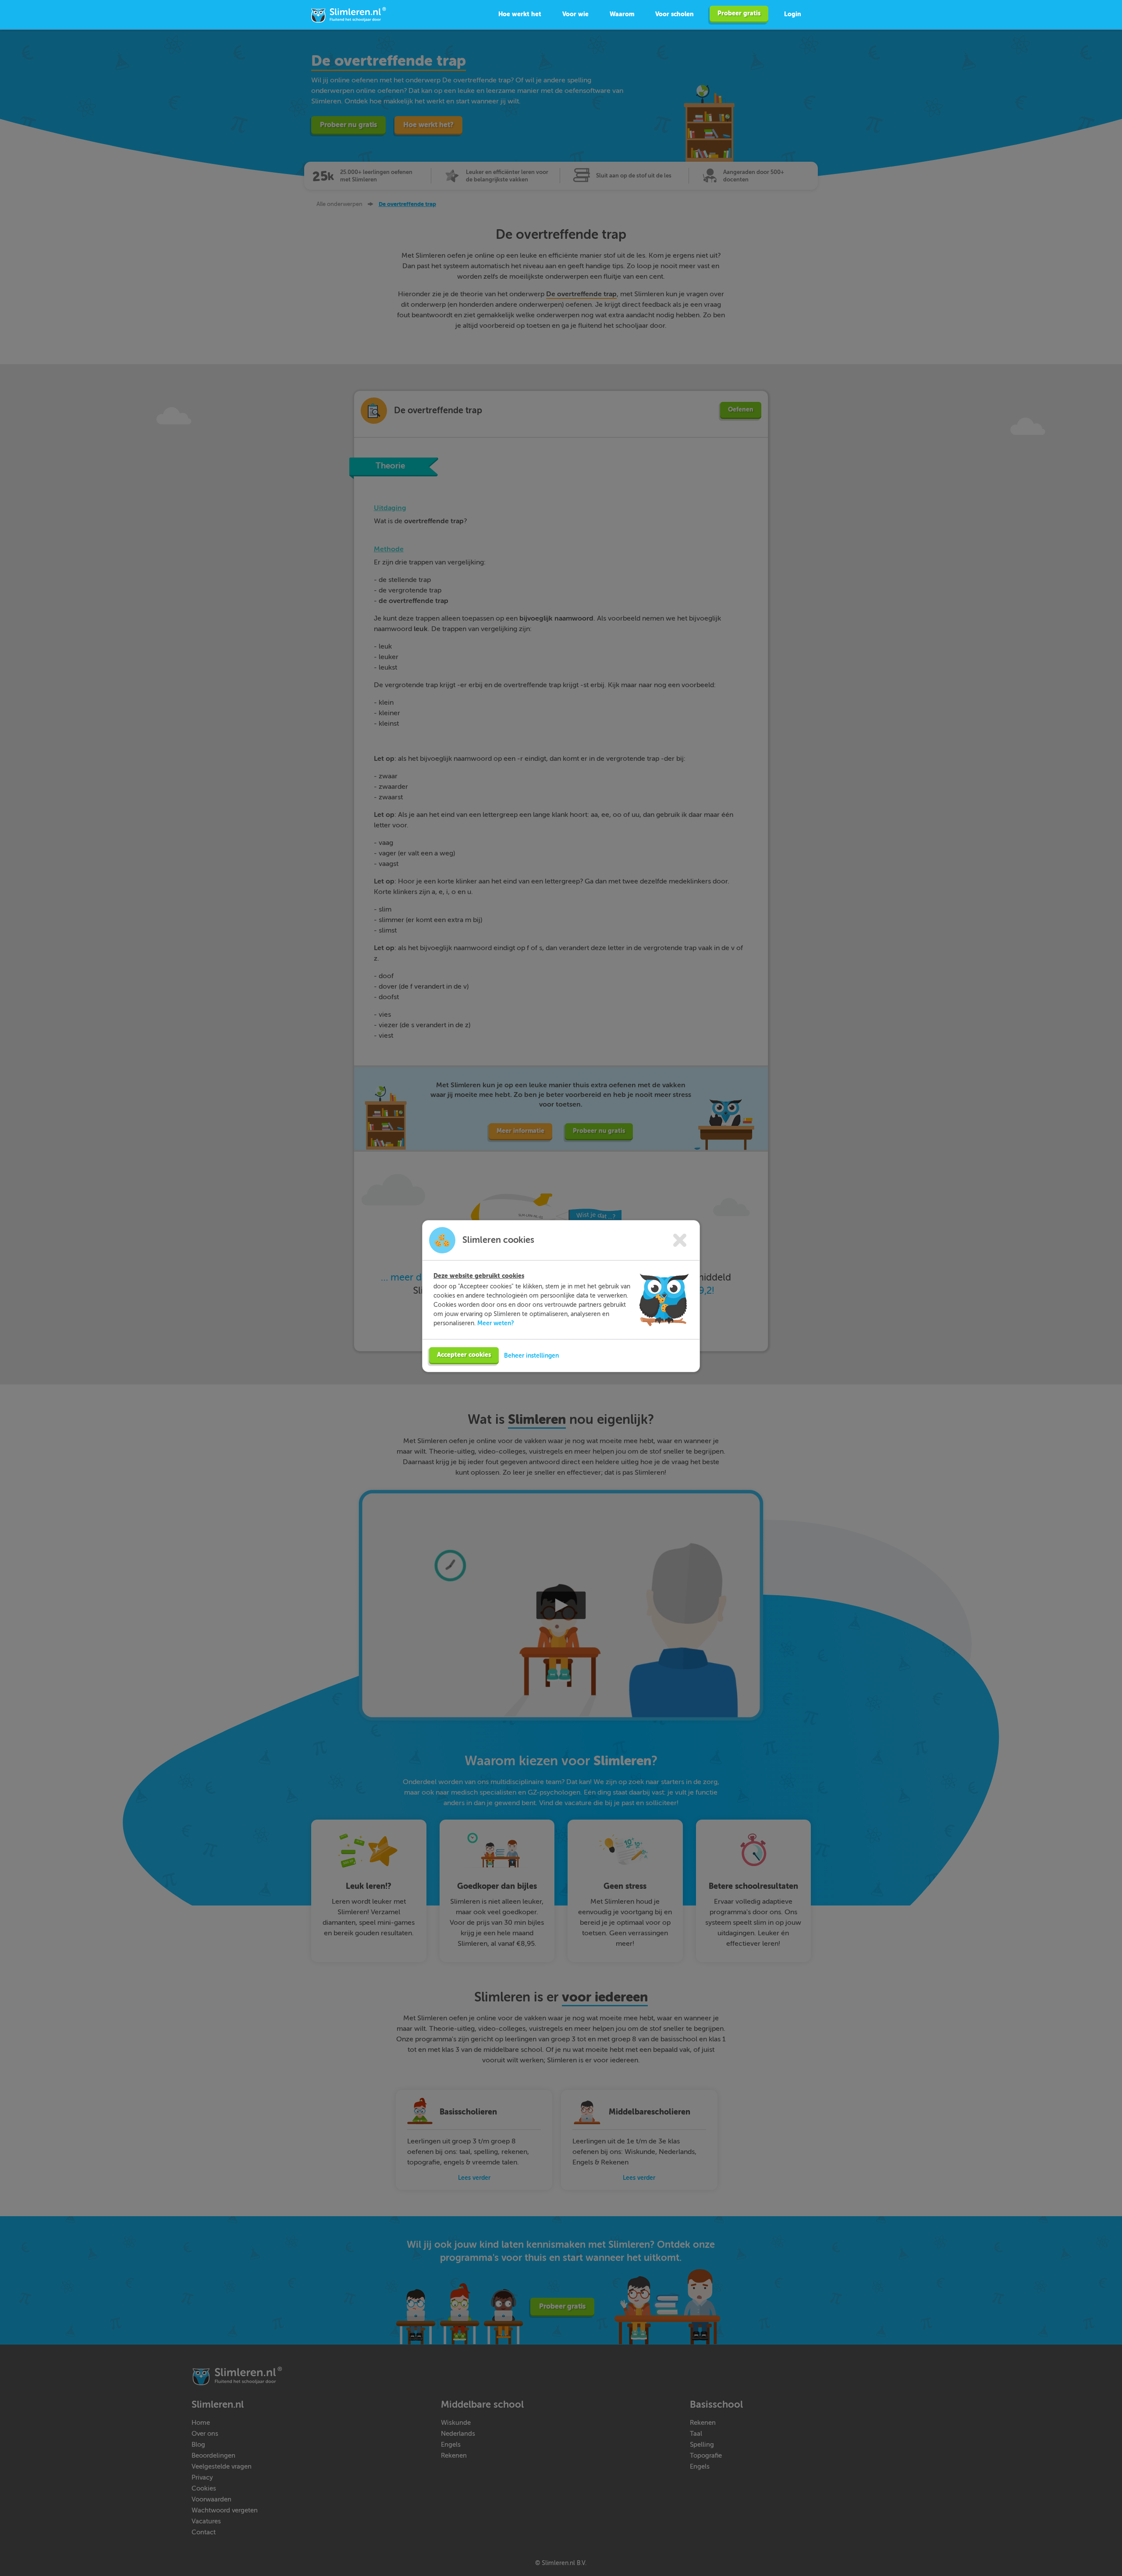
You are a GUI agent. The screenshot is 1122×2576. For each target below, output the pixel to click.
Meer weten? (496, 1323)
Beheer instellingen (531, 1355)
